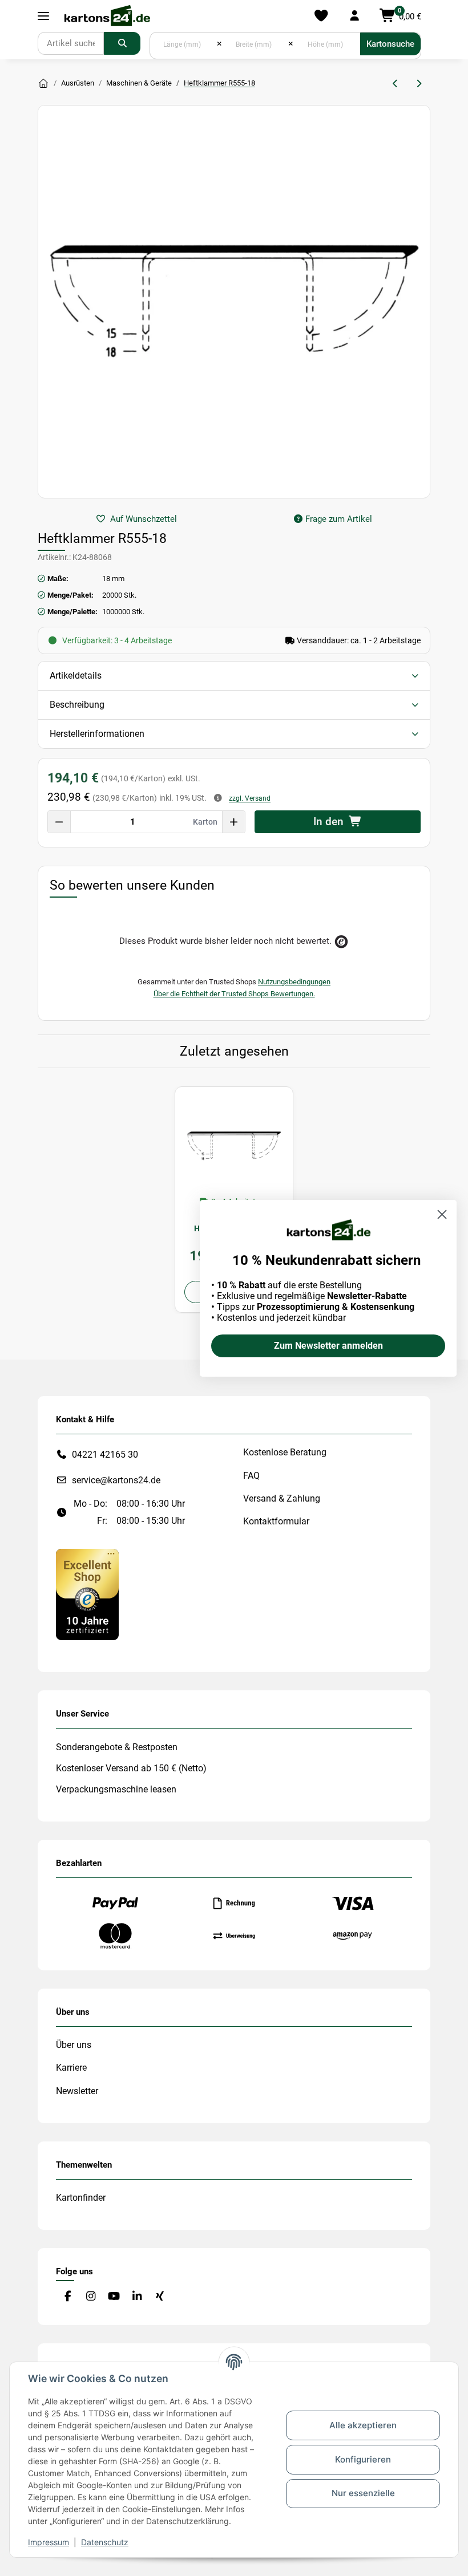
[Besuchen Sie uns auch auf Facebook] (68, 2296)
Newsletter (77, 2091)
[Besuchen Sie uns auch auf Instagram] (90, 2296)
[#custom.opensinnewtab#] (87, 1594)
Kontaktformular (276, 1521)
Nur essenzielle (363, 2493)
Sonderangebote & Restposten (117, 1747)
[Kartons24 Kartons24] (43, 84)
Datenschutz (105, 2542)
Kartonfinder (81, 2198)
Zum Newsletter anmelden (328, 1346)
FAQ (251, 1476)
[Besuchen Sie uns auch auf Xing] (160, 2296)
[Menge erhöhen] (233, 822)
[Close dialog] (442, 1214)
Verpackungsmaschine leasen (116, 1789)
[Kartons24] (107, 16)
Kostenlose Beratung (285, 1452)
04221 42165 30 (105, 1455)
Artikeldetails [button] (76, 676)
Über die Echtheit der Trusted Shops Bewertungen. (234, 994)
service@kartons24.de (116, 1480)
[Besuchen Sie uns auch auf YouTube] (114, 2296)
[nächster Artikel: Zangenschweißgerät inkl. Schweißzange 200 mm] (419, 84)
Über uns (74, 2045)
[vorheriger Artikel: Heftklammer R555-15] (396, 84)
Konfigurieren (363, 2459)
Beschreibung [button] (77, 705)
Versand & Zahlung (282, 1498)
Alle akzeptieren (363, 2425)
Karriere (71, 2068)
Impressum (49, 2542)
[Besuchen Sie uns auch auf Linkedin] (137, 2296)
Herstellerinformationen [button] (97, 734)
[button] (354, 16)
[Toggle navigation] (43, 16)
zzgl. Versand (250, 798)
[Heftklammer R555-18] (234, 1146)
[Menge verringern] (59, 822)
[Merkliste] (321, 16)
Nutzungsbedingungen (294, 982)
